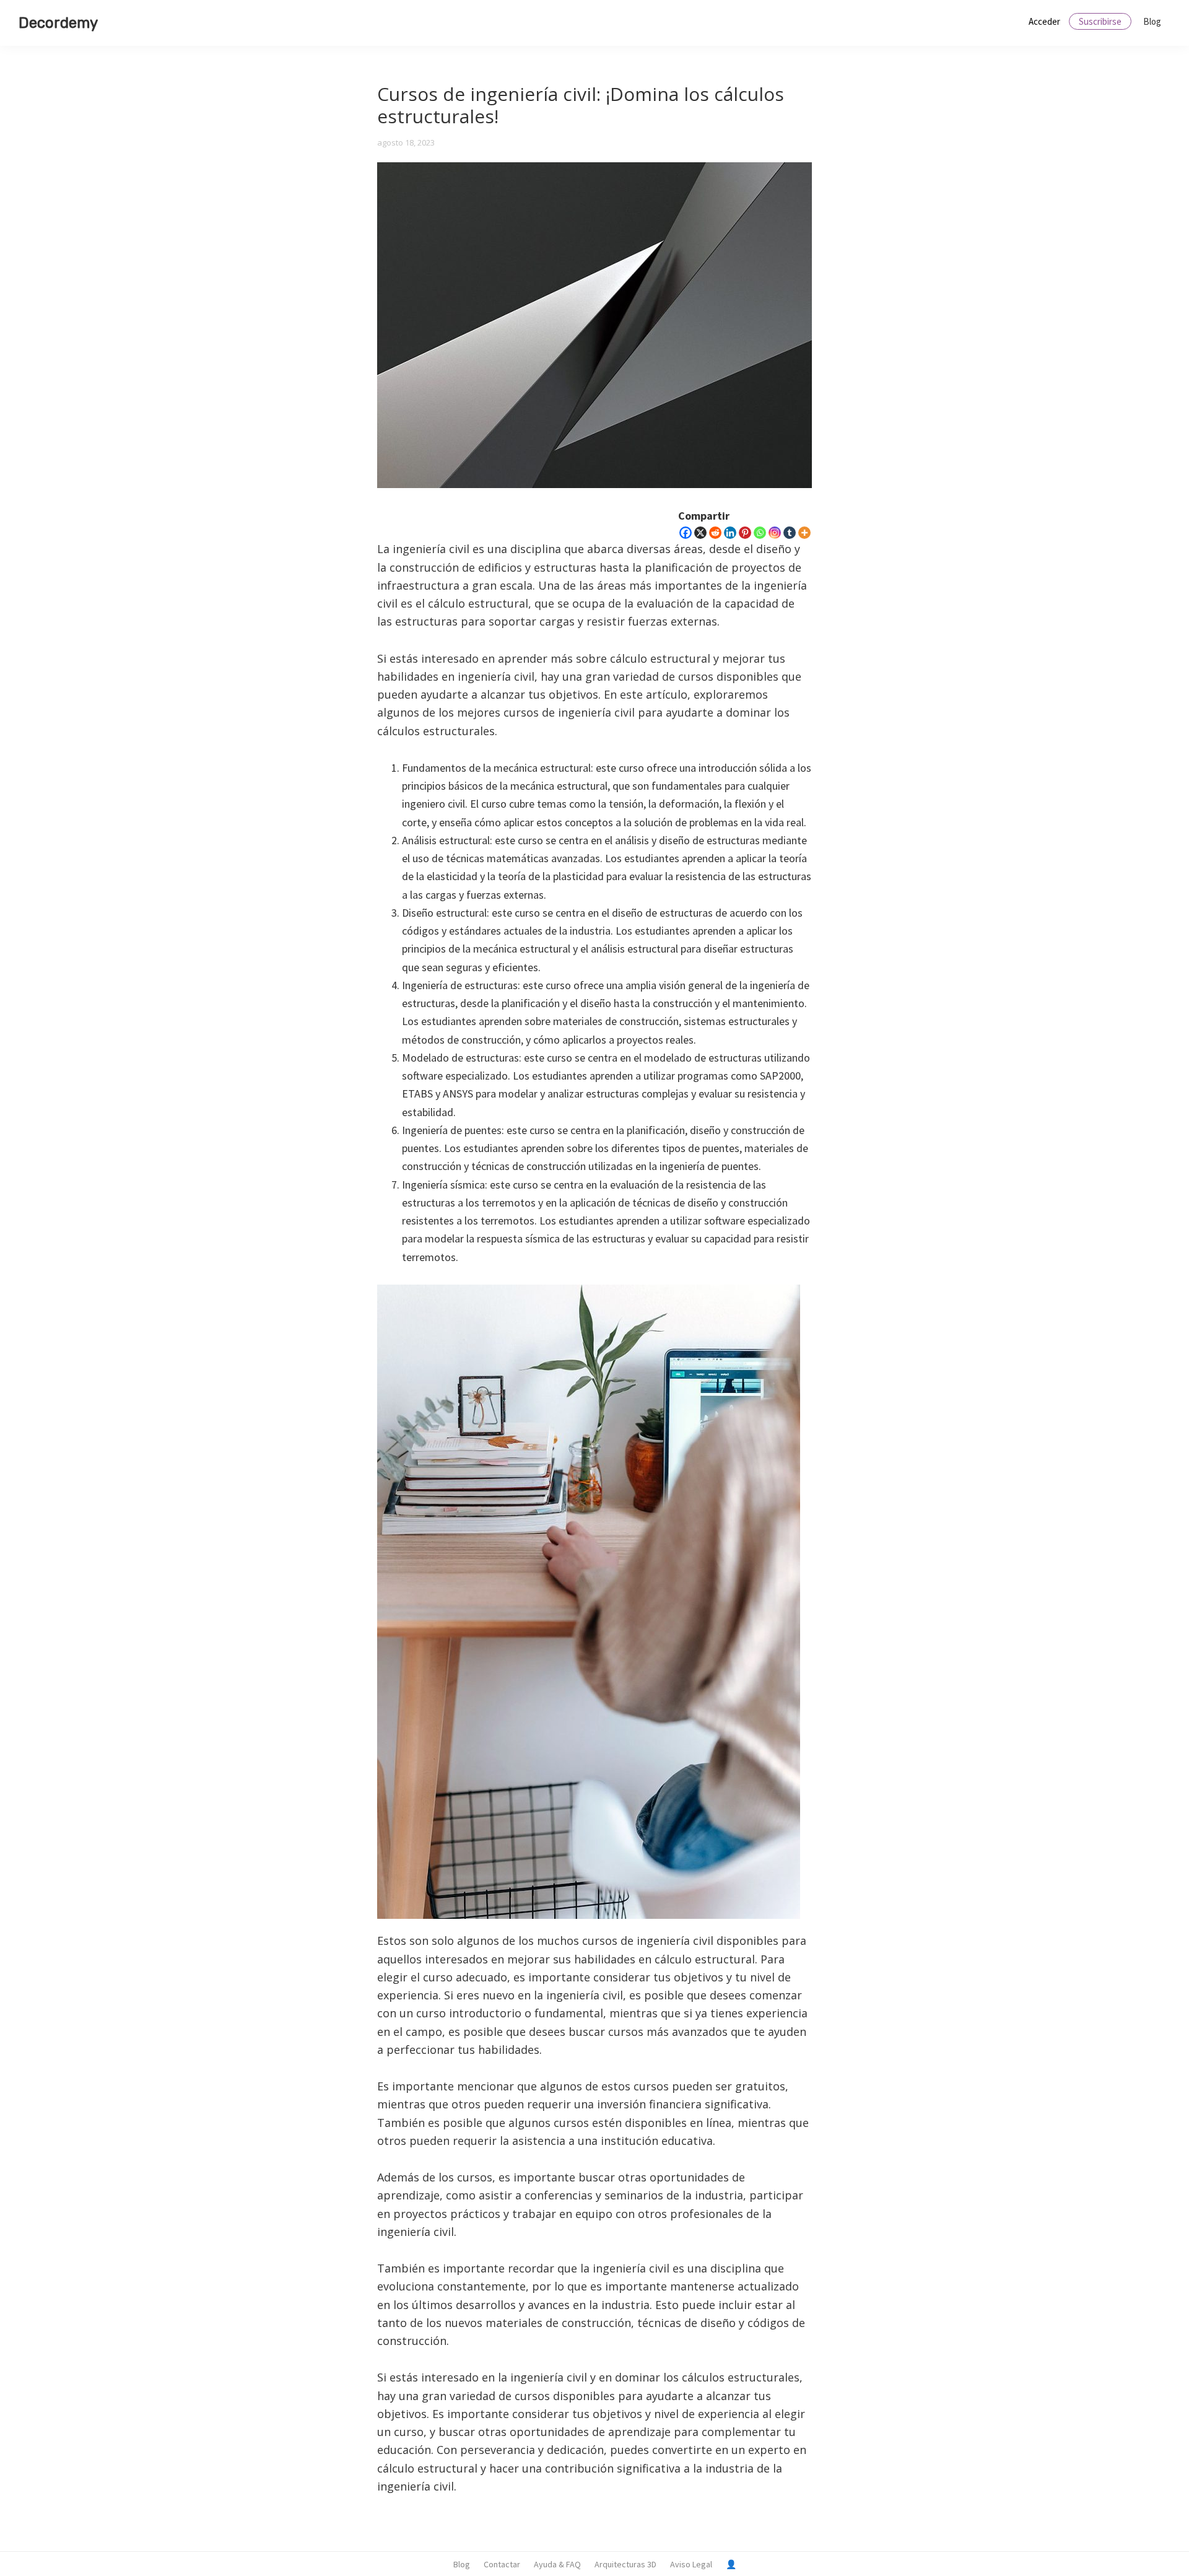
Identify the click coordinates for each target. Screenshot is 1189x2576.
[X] (700, 533)
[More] (804, 533)
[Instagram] (775, 533)
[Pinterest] (745, 533)
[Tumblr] (790, 533)
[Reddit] (715, 533)
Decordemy (58, 23)
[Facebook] (686, 533)
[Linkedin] (730, 533)
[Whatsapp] (760, 533)
